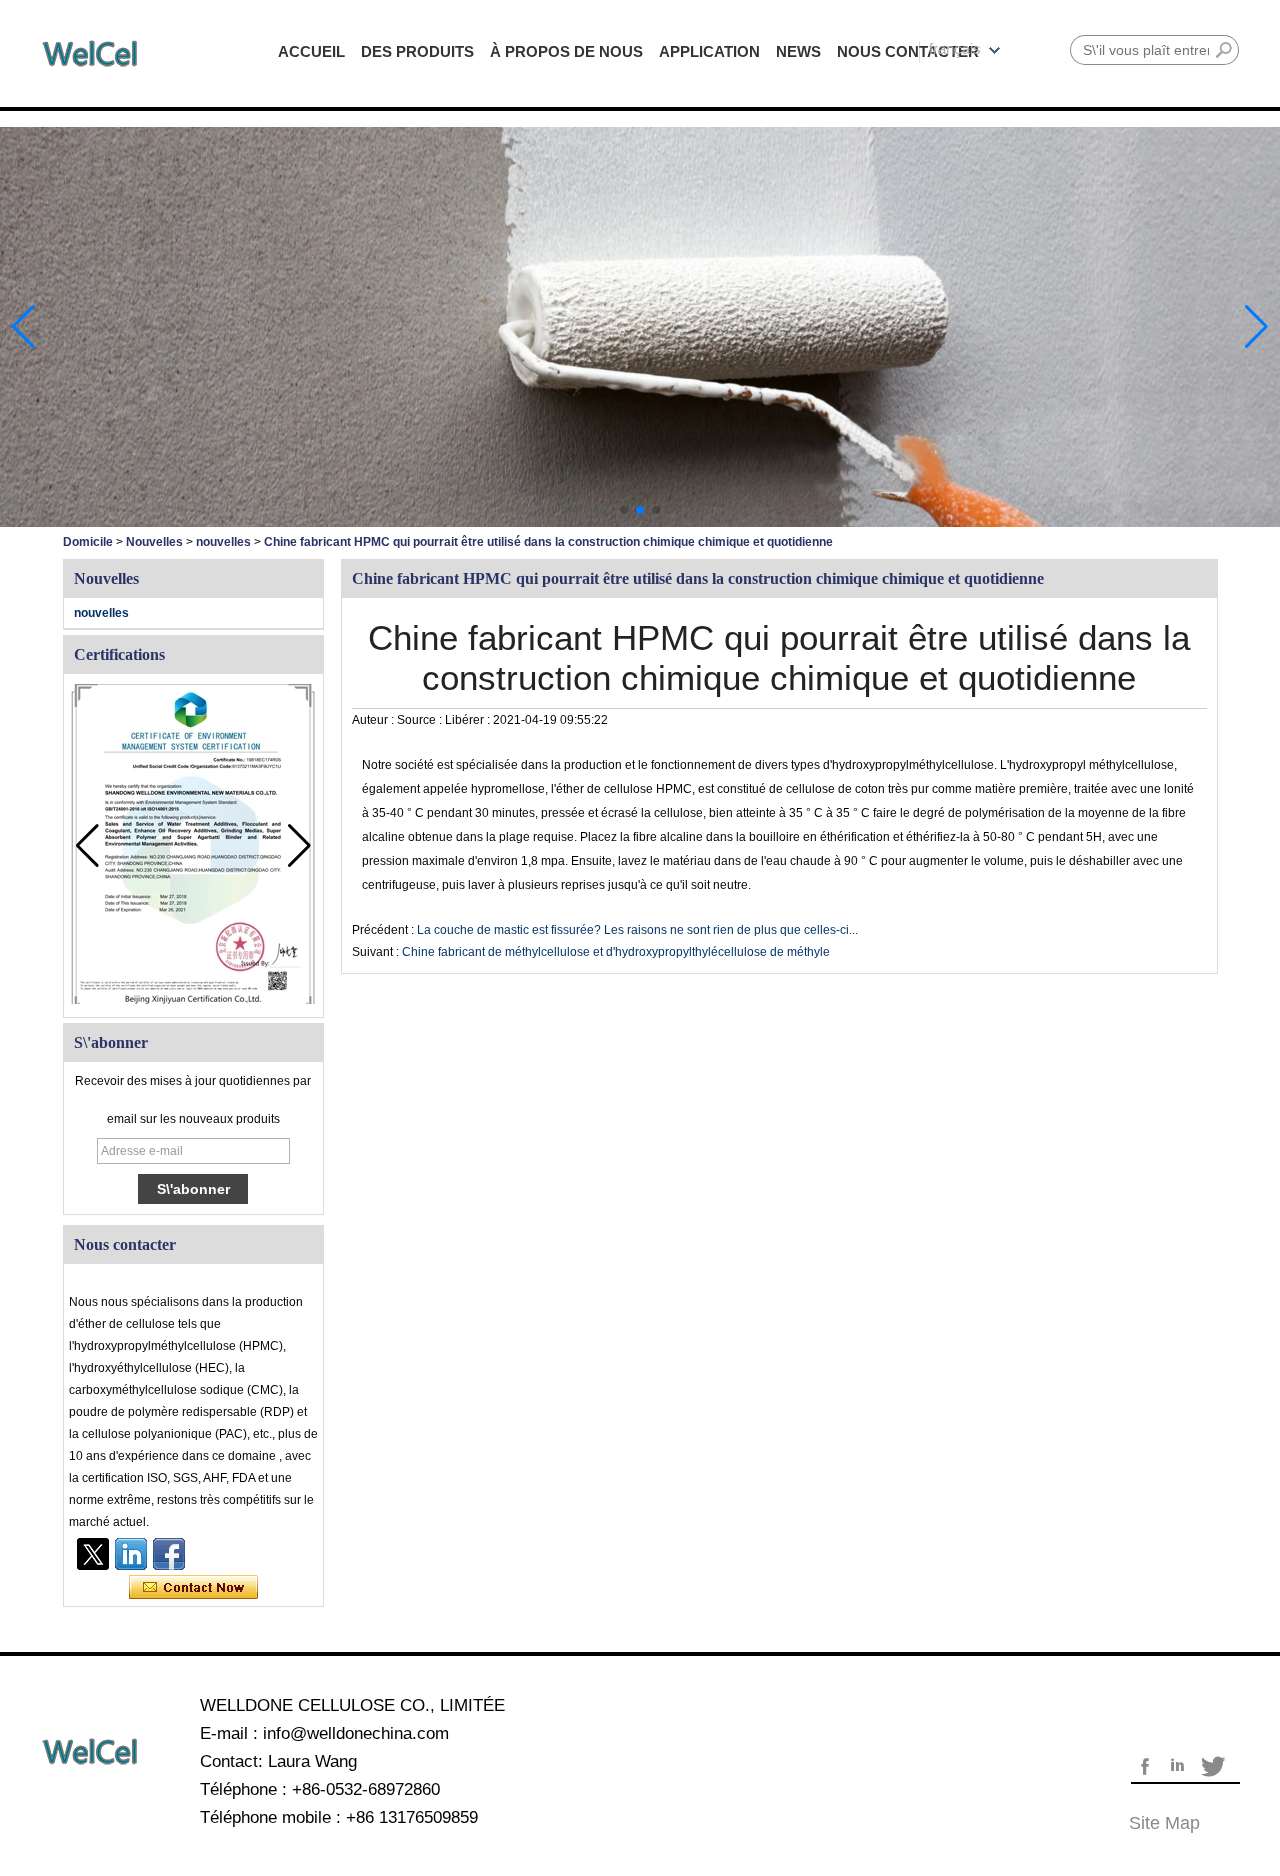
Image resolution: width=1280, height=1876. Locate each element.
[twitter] (93, 1554)
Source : (421, 720)
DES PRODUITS (417, 51)
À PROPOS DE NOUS (566, 51)
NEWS (798, 51)
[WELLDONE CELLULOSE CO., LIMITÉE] (90, 53)
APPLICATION (709, 51)
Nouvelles (154, 542)
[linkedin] (131, 1554)
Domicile (88, 542)
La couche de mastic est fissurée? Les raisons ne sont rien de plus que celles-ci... (637, 930)
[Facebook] (169, 1554)
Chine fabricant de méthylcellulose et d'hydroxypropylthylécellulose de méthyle (616, 952)
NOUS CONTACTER (908, 51)
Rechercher (1224, 50)
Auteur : (374, 720)
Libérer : (469, 720)
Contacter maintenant (193, 1588)
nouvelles (223, 542)
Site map (1164, 1823)
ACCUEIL (311, 51)
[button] (624, 510)
